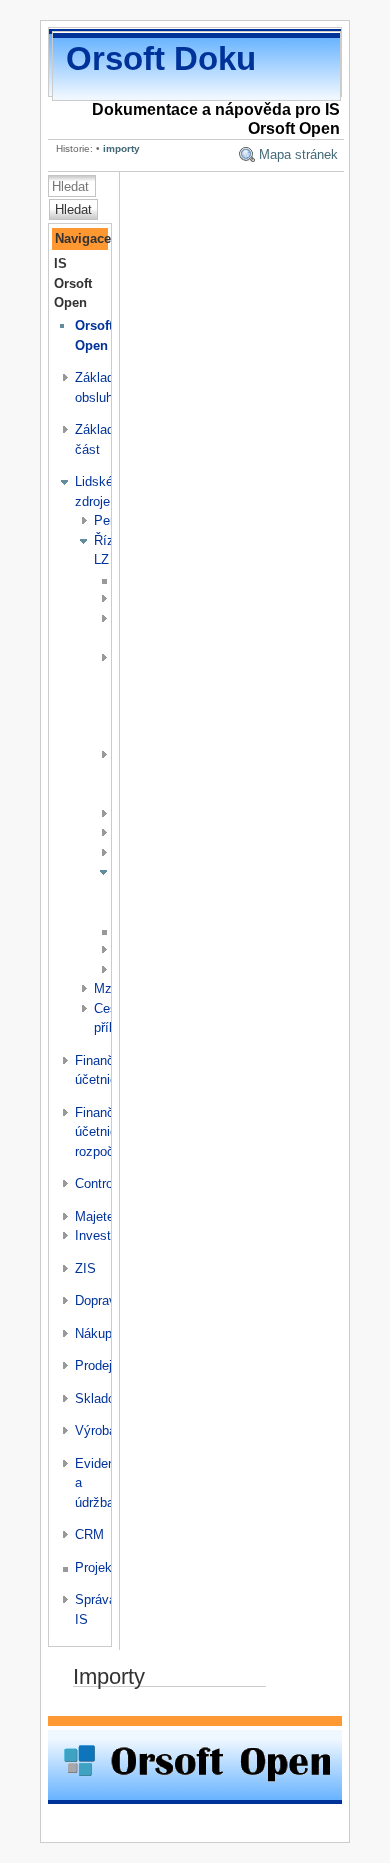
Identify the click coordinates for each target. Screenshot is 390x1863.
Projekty (99, 1567)
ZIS (85, 1268)
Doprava (99, 1300)
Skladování (107, 1398)
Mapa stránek (298, 154)
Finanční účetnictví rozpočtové (107, 1132)
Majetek (98, 1216)
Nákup (93, 1333)
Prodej (93, 1365)
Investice (101, 1235)
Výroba (95, 1430)
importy (121, 148)
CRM (89, 1534)
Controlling (105, 1183)
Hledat (73, 209)
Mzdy (110, 988)
